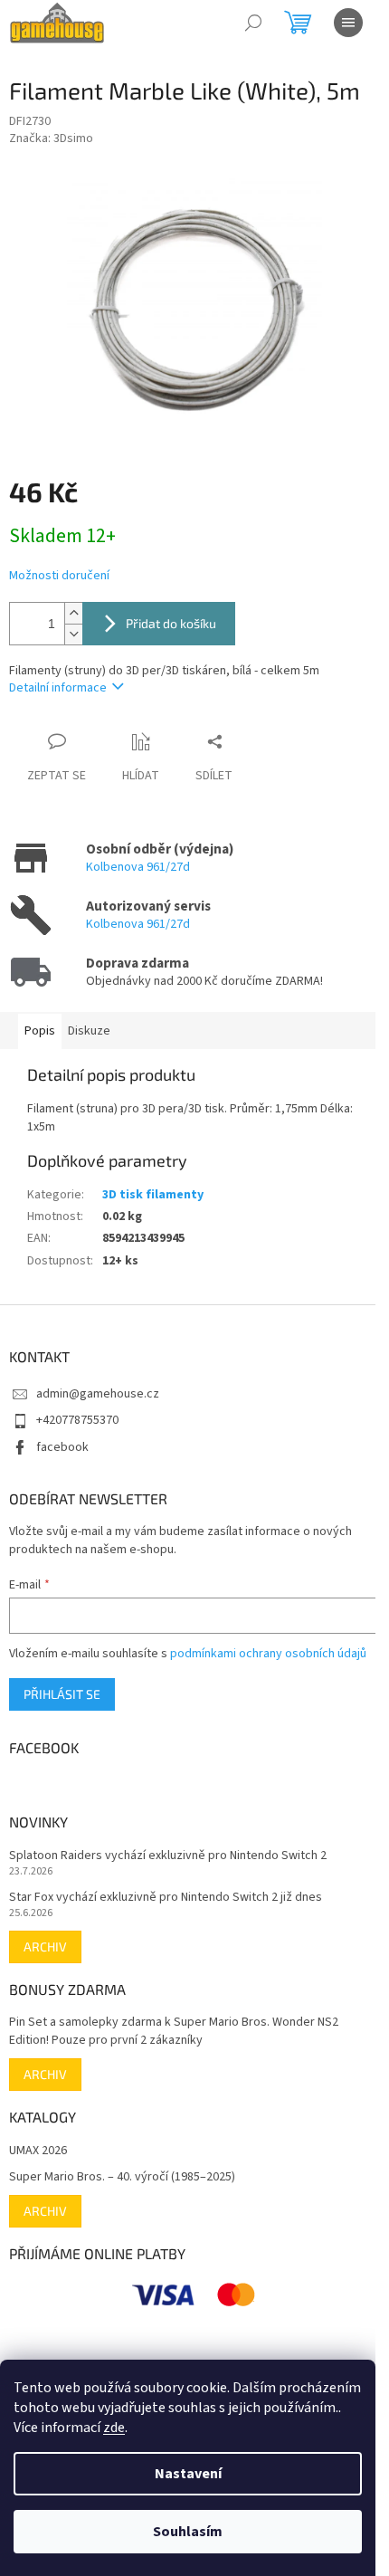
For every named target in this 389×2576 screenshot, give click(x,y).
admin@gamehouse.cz (98, 1394)
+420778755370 (77, 1420)
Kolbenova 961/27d (138, 867)
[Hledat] (253, 23)
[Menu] (348, 23)
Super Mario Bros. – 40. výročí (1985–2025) (122, 2177)
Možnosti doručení (59, 576)
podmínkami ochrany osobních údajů (268, 1654)
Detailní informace (58, 688)
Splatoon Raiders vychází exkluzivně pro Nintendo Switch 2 (168, 1856)
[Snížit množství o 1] (73, 634)
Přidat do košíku (171, 623)
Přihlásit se (62, 1694)
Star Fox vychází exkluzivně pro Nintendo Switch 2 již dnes (166, 1898)
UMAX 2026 (38, 2151)
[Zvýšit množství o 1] (73, 613)
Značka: (51, 138)
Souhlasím (188, 2532)
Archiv (45, 1946)
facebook (62, 1447)
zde (114, 2428)
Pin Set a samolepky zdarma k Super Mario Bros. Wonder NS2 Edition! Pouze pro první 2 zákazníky (174, 2031)
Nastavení (188, 2474)
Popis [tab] (40, 1031)
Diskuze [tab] (89, 1031)
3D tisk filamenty (153, 1195)
